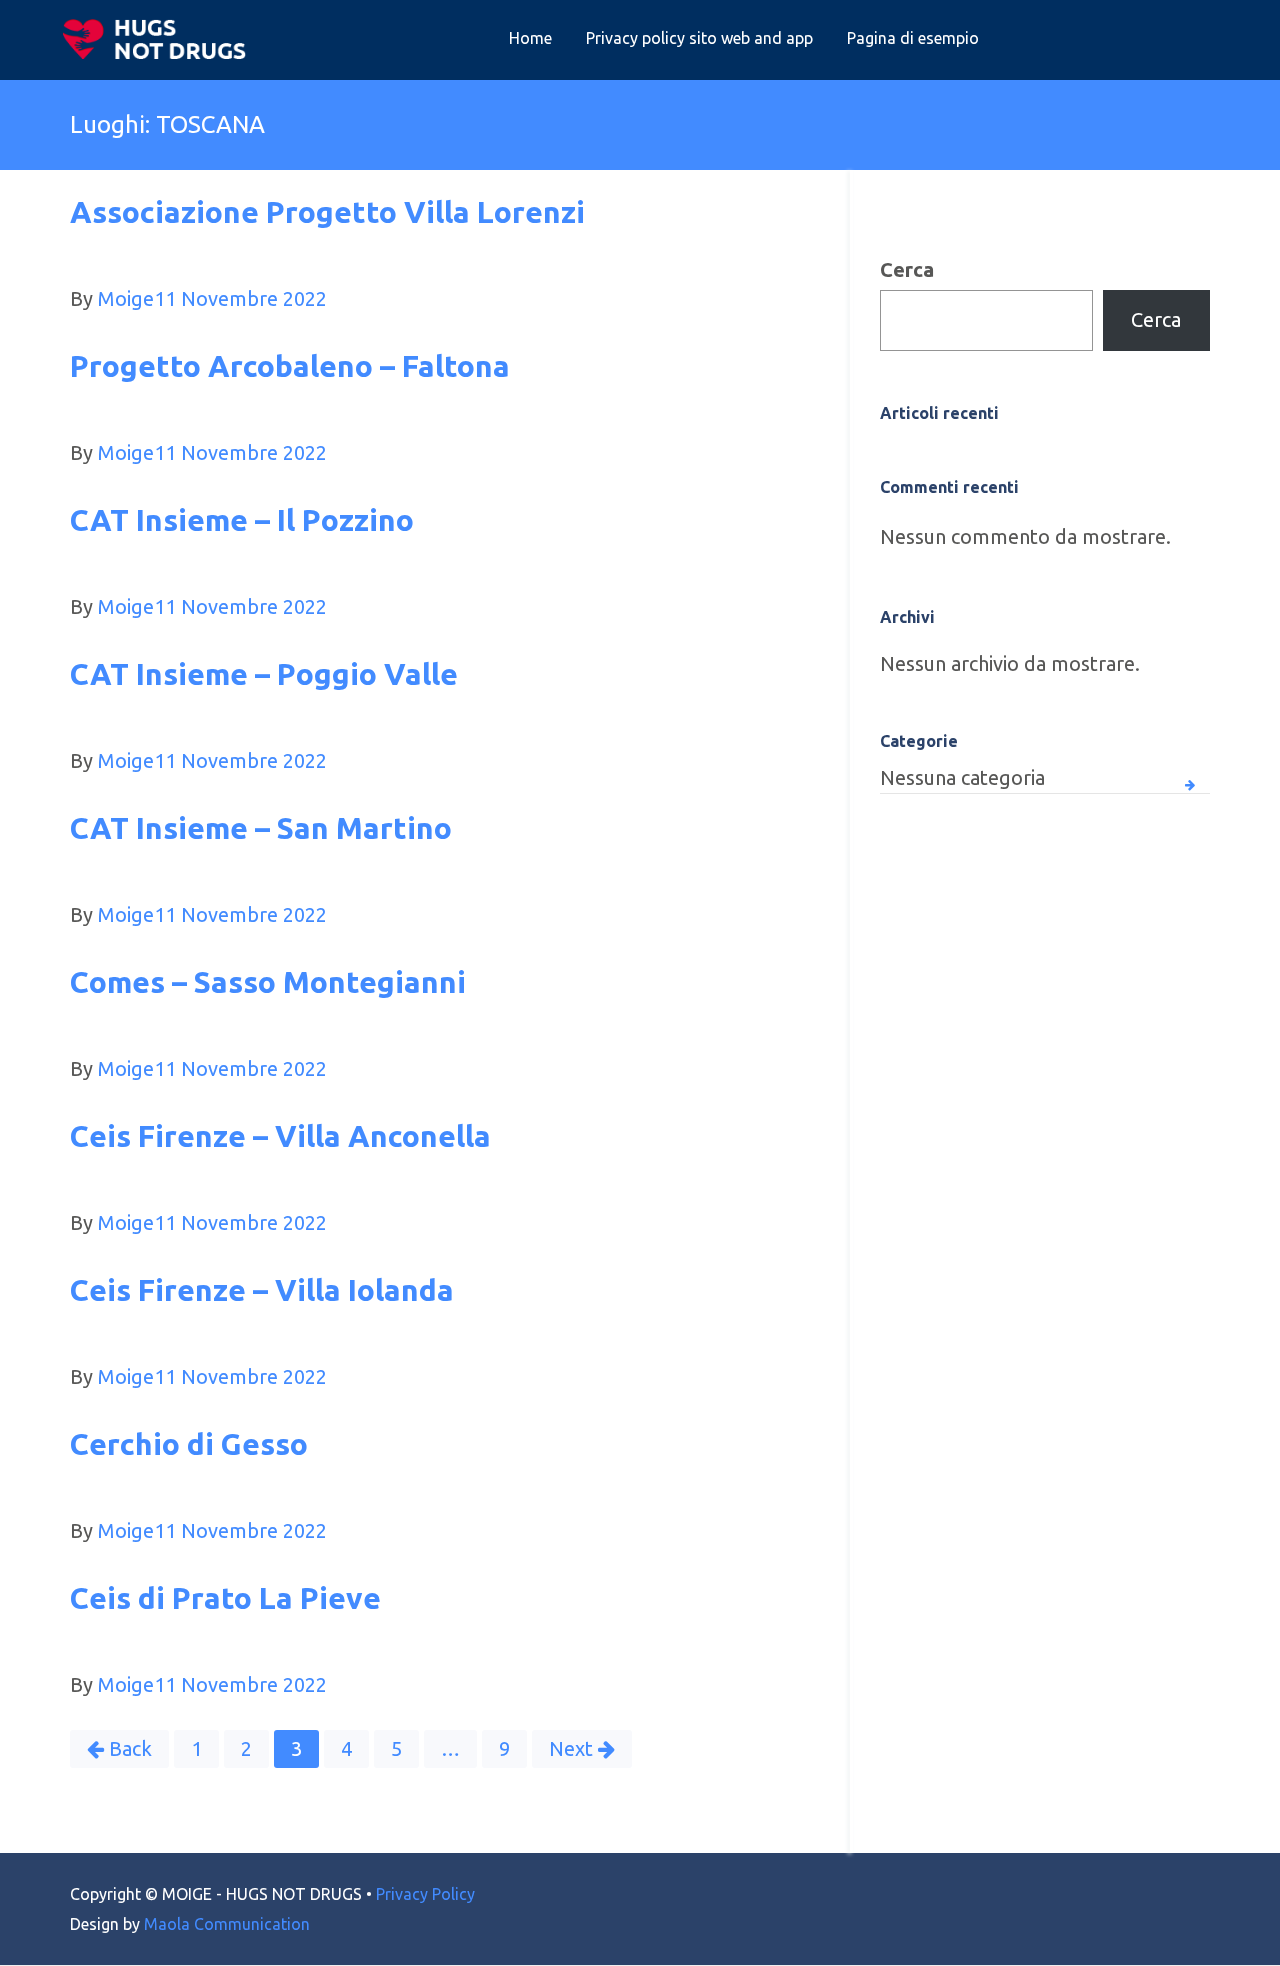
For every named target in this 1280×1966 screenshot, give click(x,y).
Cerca (907, 269)
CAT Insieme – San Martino (261, 828)
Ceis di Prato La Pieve (225, 1598)
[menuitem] (530, 39)
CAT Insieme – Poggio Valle (264, 674)
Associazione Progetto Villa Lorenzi (327, 212)
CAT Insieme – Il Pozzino (242, 520)
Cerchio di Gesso (189, 1444)
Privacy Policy (425, 1894)
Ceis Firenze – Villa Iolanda (262, 1290)
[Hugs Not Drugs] (159, 39)
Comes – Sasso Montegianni (268, 982)
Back (130, 1748)
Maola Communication (227, 1924)
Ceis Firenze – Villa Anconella (280, 1136)
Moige (126, 298)
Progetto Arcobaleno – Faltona (290, 366)
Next (571, 1748)
